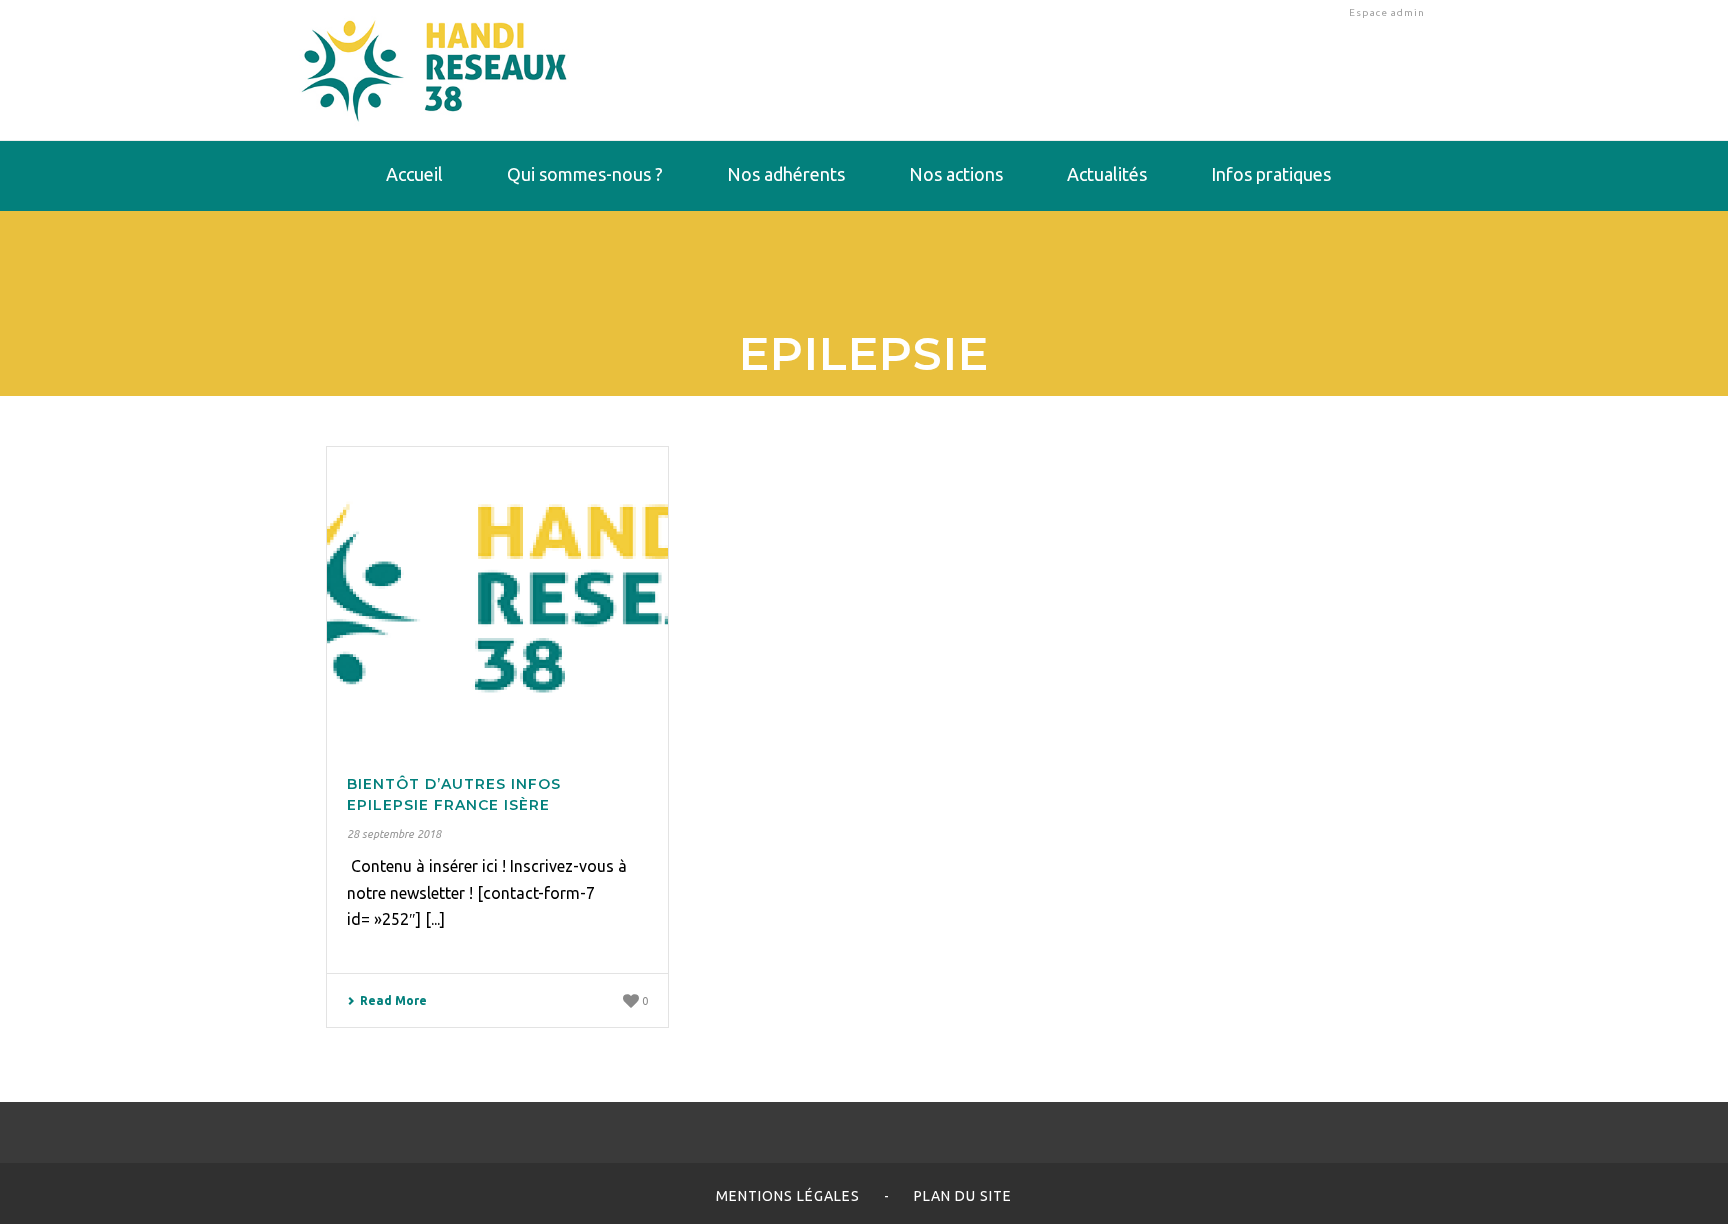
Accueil (414, 174)
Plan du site (963, 1196)
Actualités (1107, 174)
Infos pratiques (1271, 174)
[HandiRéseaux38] (434, 70)
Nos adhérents (786, 174)
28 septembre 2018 (394, 834)
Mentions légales (788, 1196)
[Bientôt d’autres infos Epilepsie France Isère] (497, 597)
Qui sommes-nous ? (585, 174)
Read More (393, 1000)
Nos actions (956, 174)
